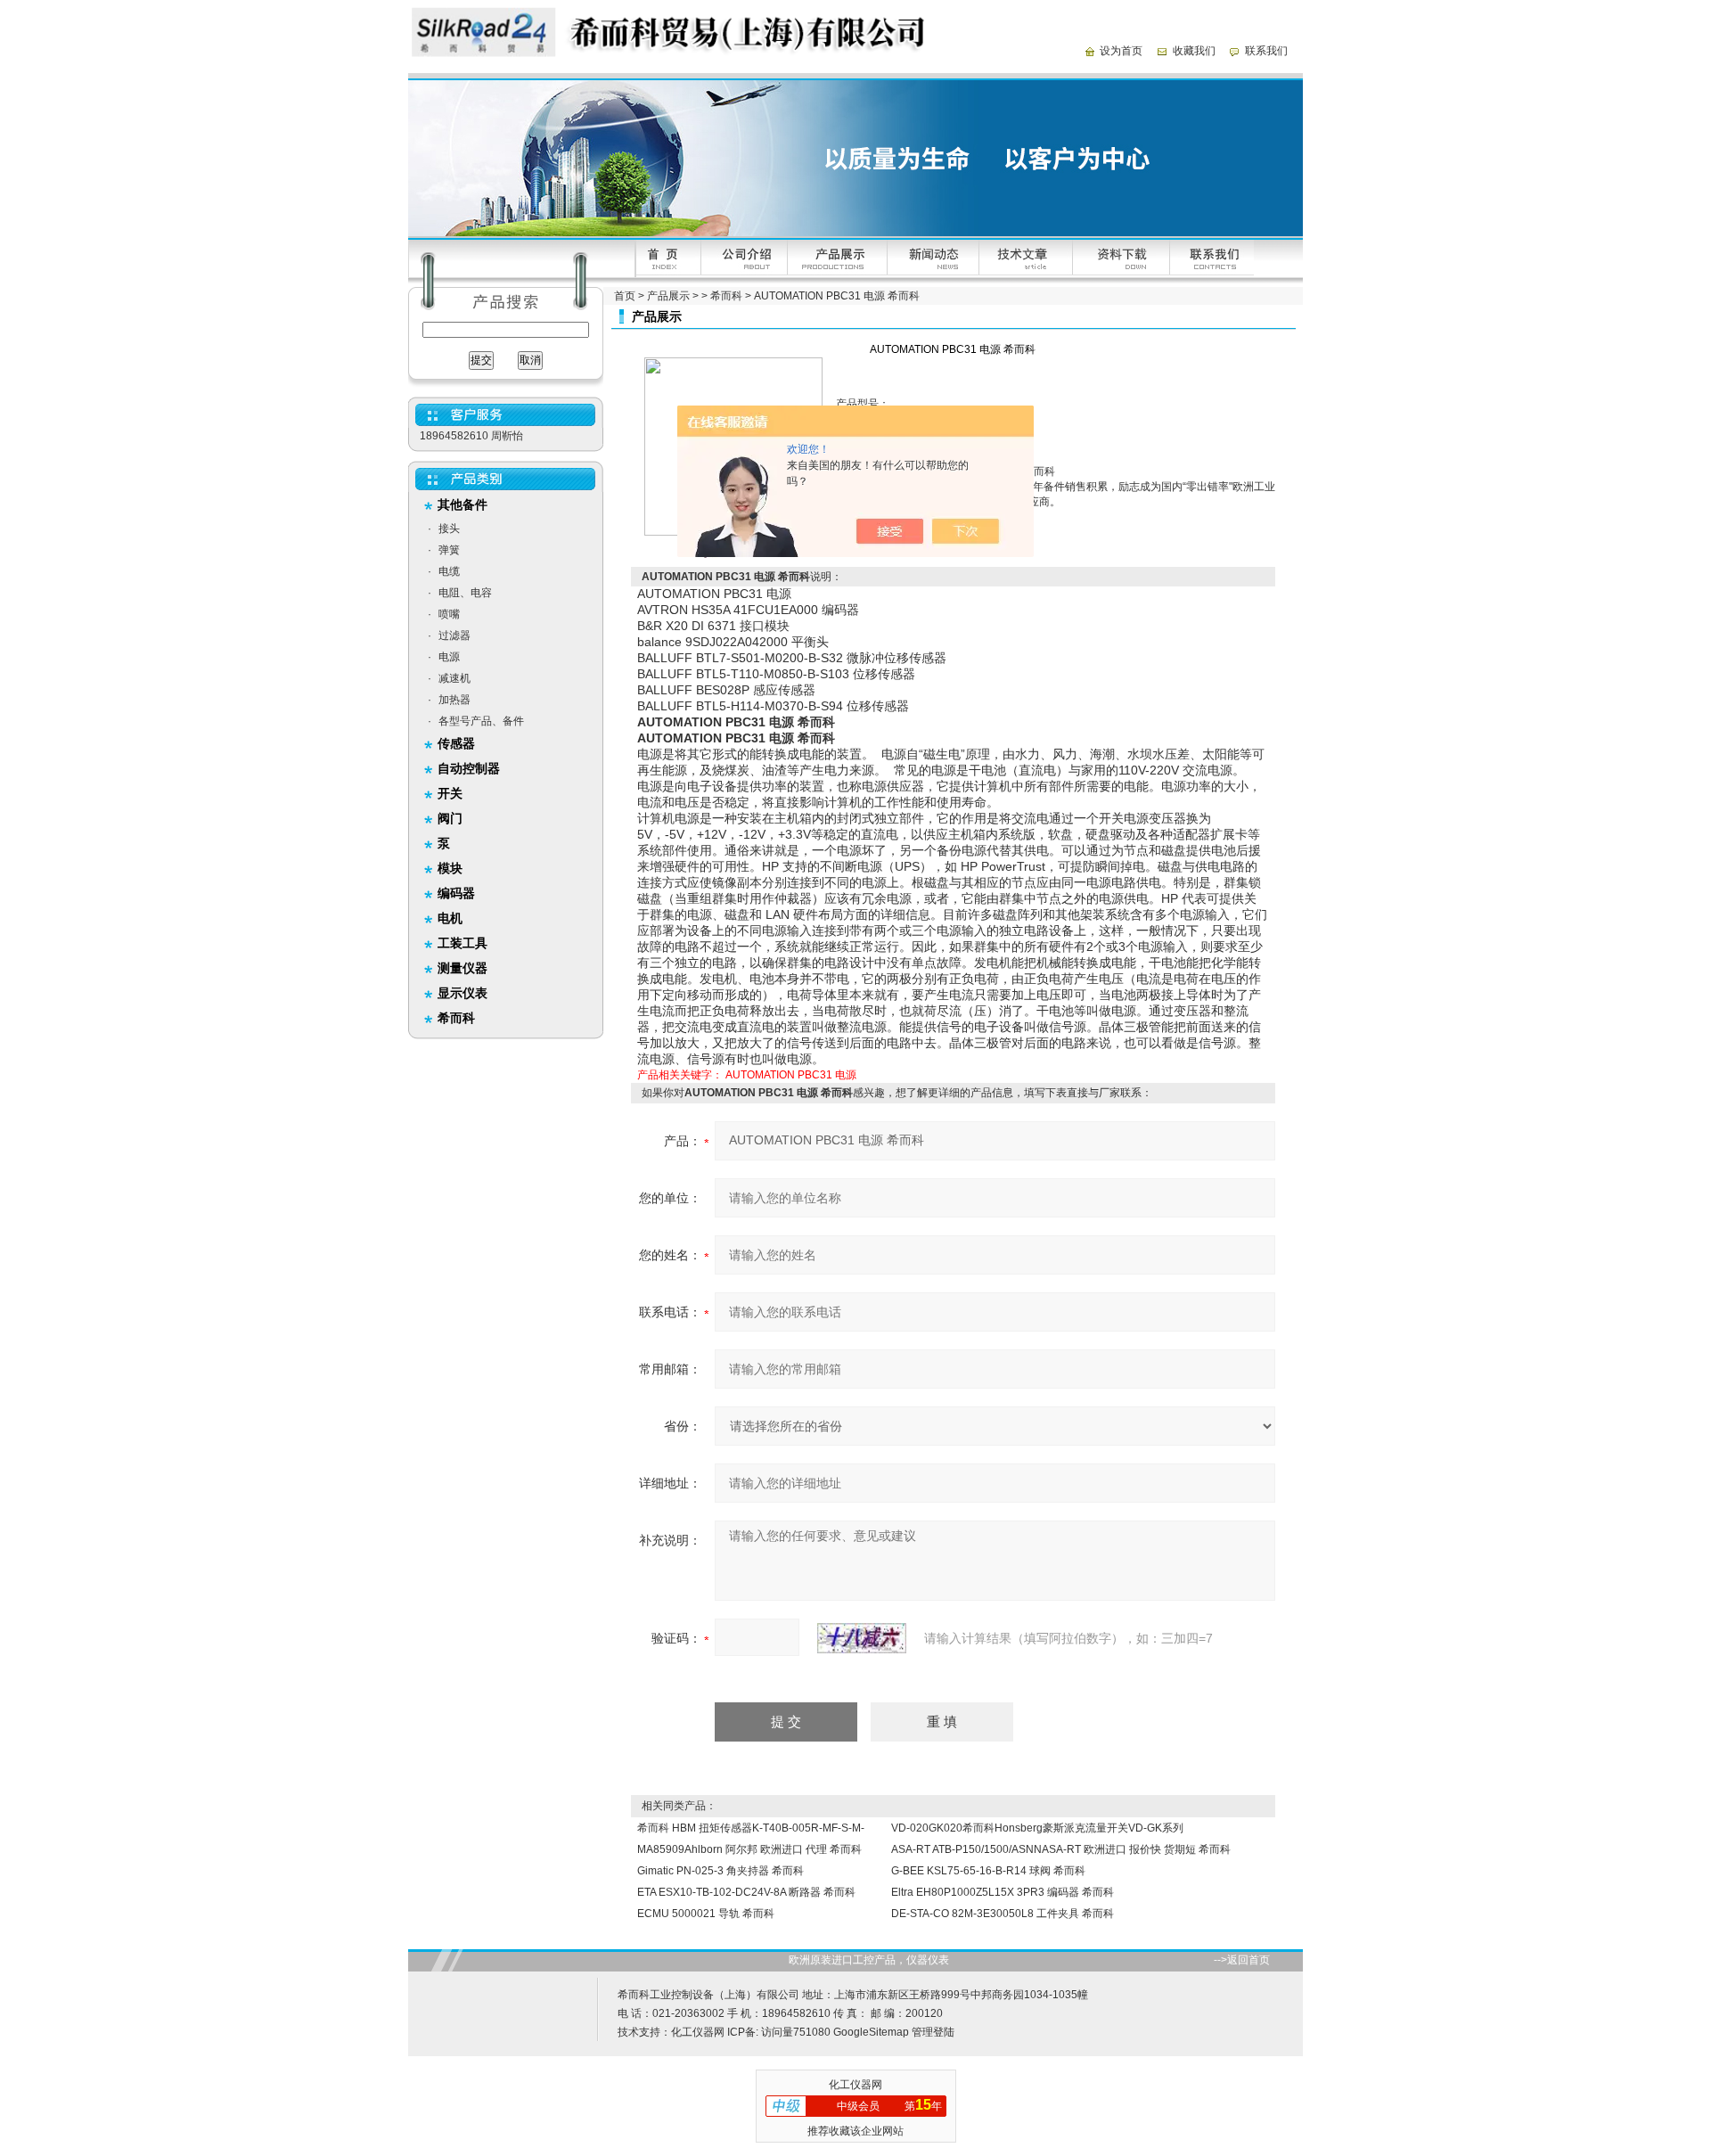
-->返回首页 (1242, 1960)
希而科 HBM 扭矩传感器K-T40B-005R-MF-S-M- (751, 1828)
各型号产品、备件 (481, 721)
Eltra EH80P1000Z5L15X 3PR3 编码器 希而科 (1003, 1892)
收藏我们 (1194, 51)
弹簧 (449, 550)
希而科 (726, 296)
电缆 (449, 571)
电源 (449, 657)
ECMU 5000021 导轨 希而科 (706, 1914)
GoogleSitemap (871, 2032)
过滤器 (454, 635)
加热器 (454, 700)
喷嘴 (449, 614)
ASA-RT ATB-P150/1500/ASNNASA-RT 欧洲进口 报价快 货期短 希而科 (1061, 1849)
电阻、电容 (465, 593)
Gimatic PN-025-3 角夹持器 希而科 (720, 1871)
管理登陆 (933, 2032)
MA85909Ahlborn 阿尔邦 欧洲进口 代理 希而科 (749, 1849)
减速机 (454, 678)
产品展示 (668, 296)
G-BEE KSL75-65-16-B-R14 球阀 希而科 (988, 1871)
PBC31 (815, 1075)
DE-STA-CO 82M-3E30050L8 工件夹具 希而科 (1003, 1914)
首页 (625, 296)
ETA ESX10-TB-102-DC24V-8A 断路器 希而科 (746, 1892)
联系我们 (1266, 51)
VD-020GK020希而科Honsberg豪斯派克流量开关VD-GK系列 (1037, 1828)
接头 (449, 529)
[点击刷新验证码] (862, 1638)
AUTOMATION (760, 1075)
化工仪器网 (698, 2032)
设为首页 (1121, 51)
